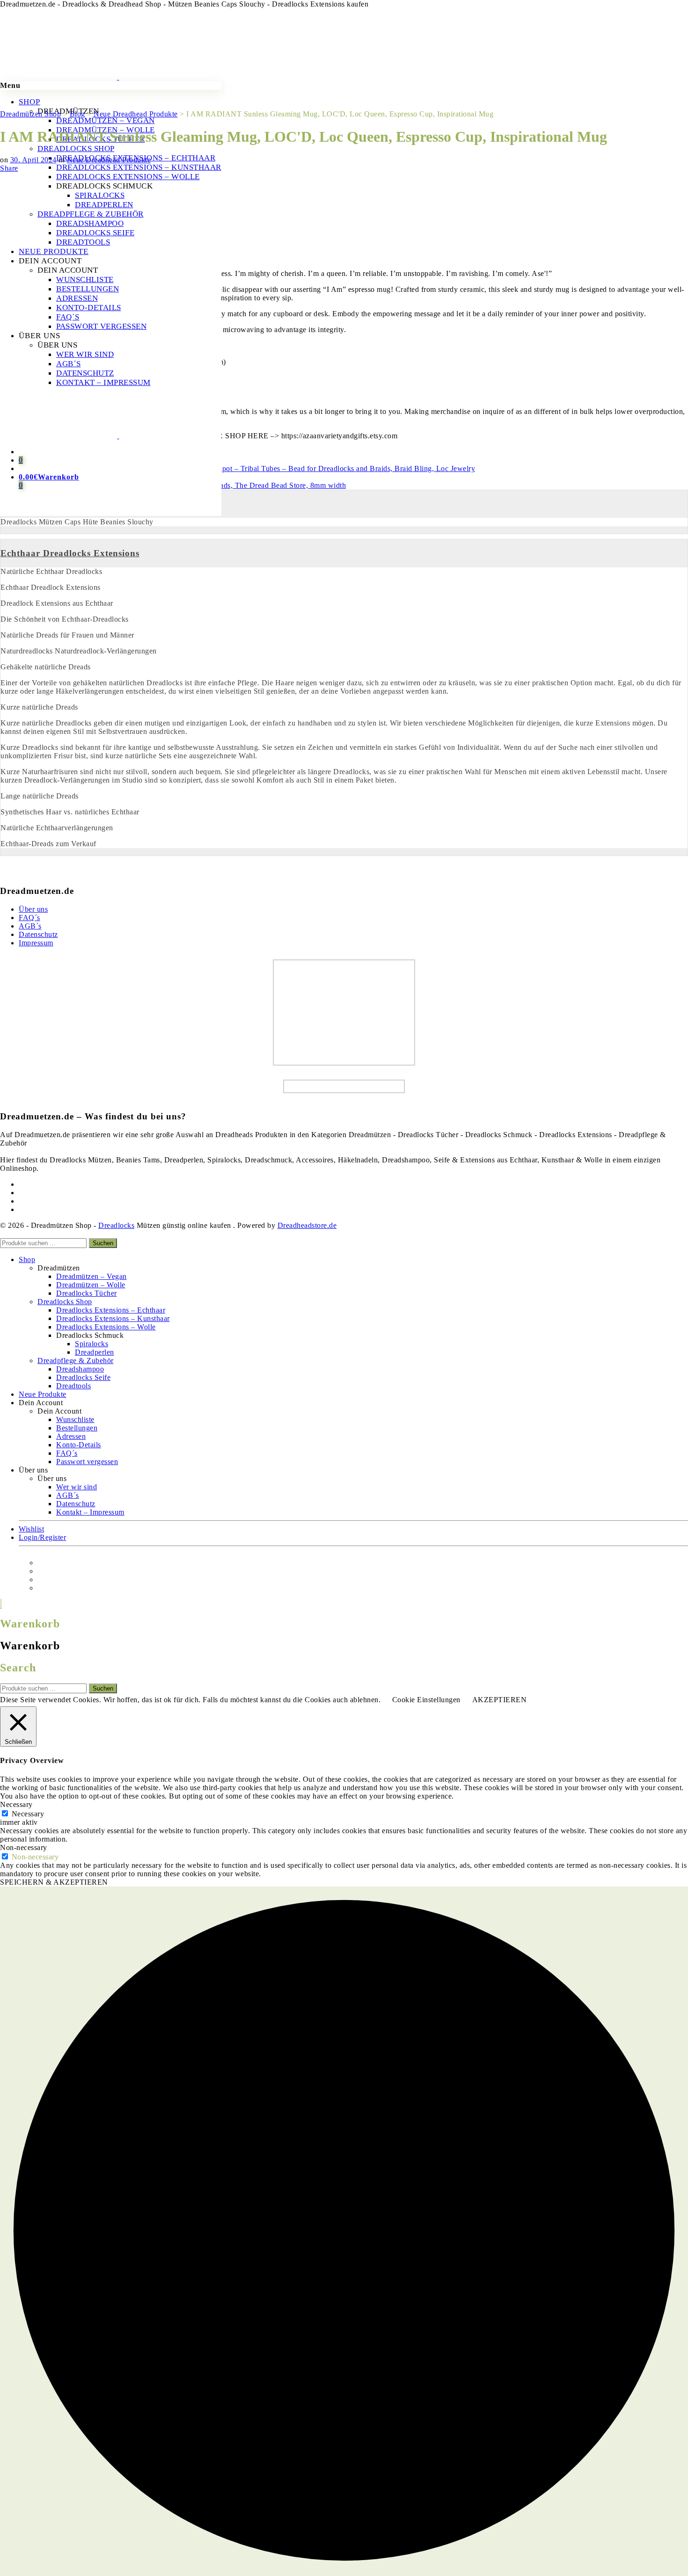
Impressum (36, 943)
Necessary (28, 1814)
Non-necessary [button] (24, 1847)
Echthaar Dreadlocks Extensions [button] (70, 553)
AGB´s (30, 926)
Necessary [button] (16, 1804)
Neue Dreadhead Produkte (109, 160)
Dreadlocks (116, 1225)
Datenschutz (38, 934)
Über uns (33, 909)
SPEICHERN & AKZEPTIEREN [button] (54, 1882)
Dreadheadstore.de (307, 1225)
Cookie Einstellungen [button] (426, 1700)
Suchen (103, 1243)
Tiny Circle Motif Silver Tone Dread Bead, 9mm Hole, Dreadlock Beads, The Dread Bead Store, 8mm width (173, 481)
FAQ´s (29, 918)
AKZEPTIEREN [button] (500, 1700)
